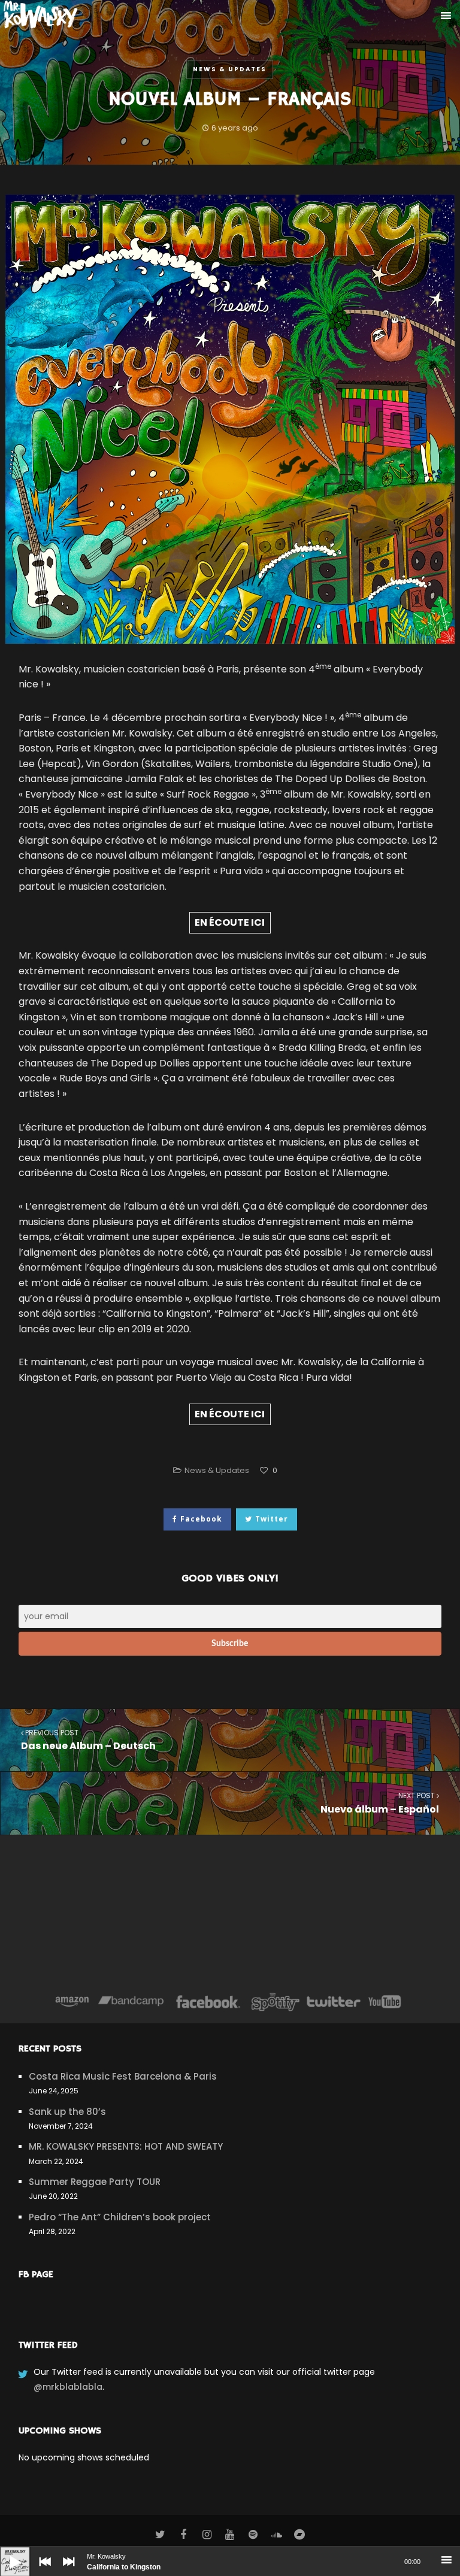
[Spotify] (276, 2002)
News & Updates (230, 69)
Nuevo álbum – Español (380, 1803)
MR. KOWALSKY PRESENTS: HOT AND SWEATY (126, 2146)
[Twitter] (333, 2002)
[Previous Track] (42, 2570)
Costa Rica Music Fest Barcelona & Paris (123, 2076)
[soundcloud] (276, 2535)
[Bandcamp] (131, 2002)
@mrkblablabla (68, 2387)
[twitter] (160, 2535)
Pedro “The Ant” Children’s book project (120, 2217)
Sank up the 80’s (67, 2112)
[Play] (6, 2553)
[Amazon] (72, 2002)
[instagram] (207, 2535)
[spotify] (253, 2535)
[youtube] (230, 2535)
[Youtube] (385, 2002)
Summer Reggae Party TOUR (95, 2182)
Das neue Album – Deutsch (88, 1740)
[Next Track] (66, 2570)
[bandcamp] (300, 2535)
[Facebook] (208, 2002)
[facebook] (184, 2535)
